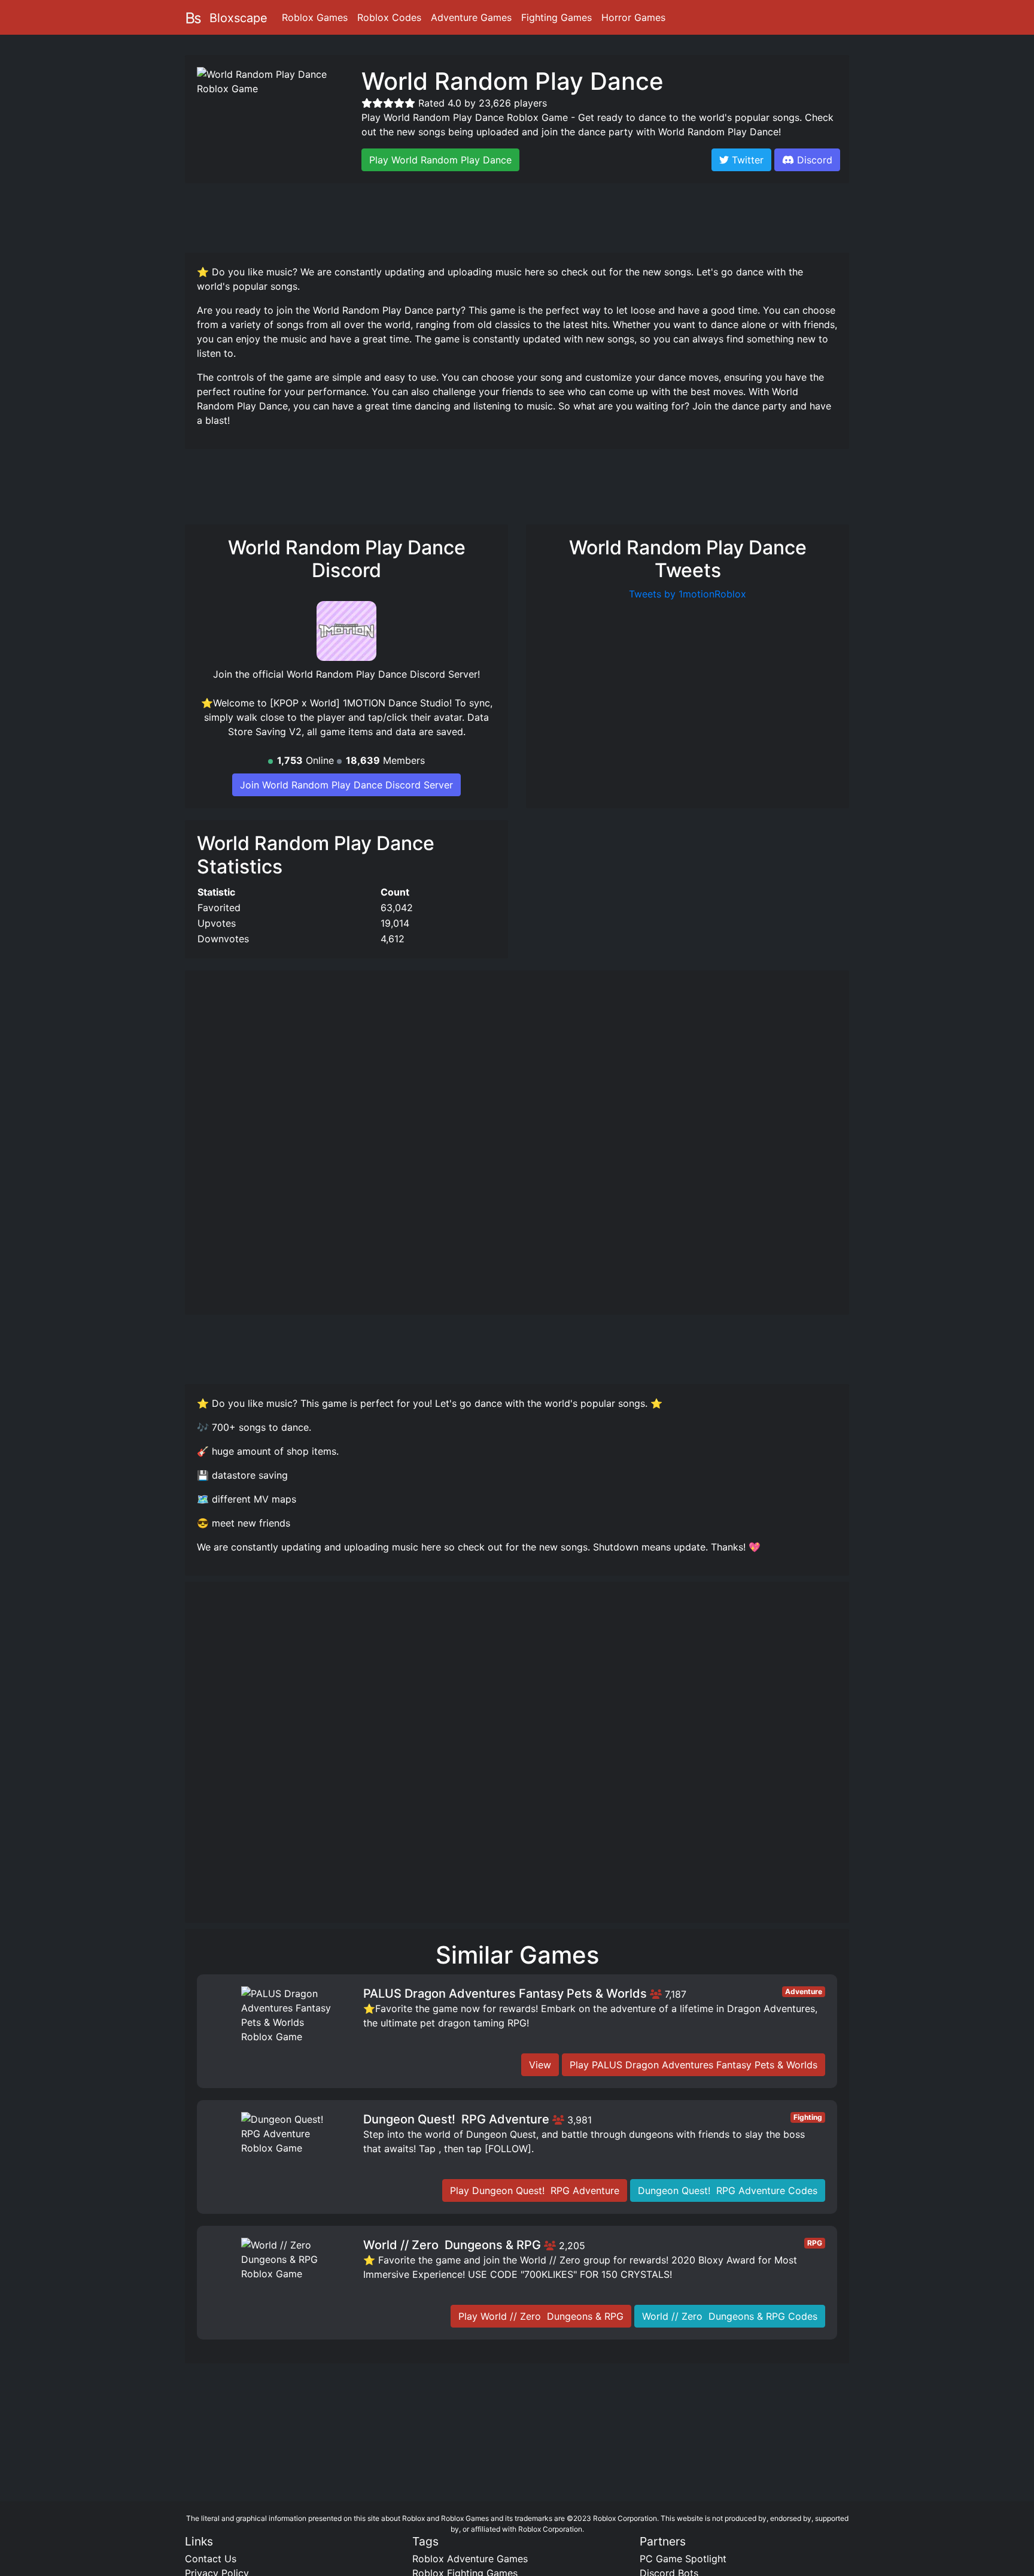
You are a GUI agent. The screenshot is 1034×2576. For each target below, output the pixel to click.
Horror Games (633, 17)
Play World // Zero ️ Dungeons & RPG (541, 2316)
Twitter (746, 160)
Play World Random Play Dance (440, 160)
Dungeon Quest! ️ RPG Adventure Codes (728, 2190)
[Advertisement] (517, 216)
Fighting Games (556, 17)
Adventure (804, 1991)
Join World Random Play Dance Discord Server (346, 785)
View (540, 2065)
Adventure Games (471, 17)
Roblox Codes (389, 17)
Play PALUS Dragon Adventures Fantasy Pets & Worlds (694, 2065)
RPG (815, 2243)
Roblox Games (315, 17)
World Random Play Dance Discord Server (382, 674)
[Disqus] (517, 1758)
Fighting (808, 2117)
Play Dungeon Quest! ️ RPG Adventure (535, 2190)
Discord (815, 160)
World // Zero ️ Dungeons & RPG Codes (730, 2316)
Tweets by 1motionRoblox (688, 594)
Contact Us (211, 2559)
